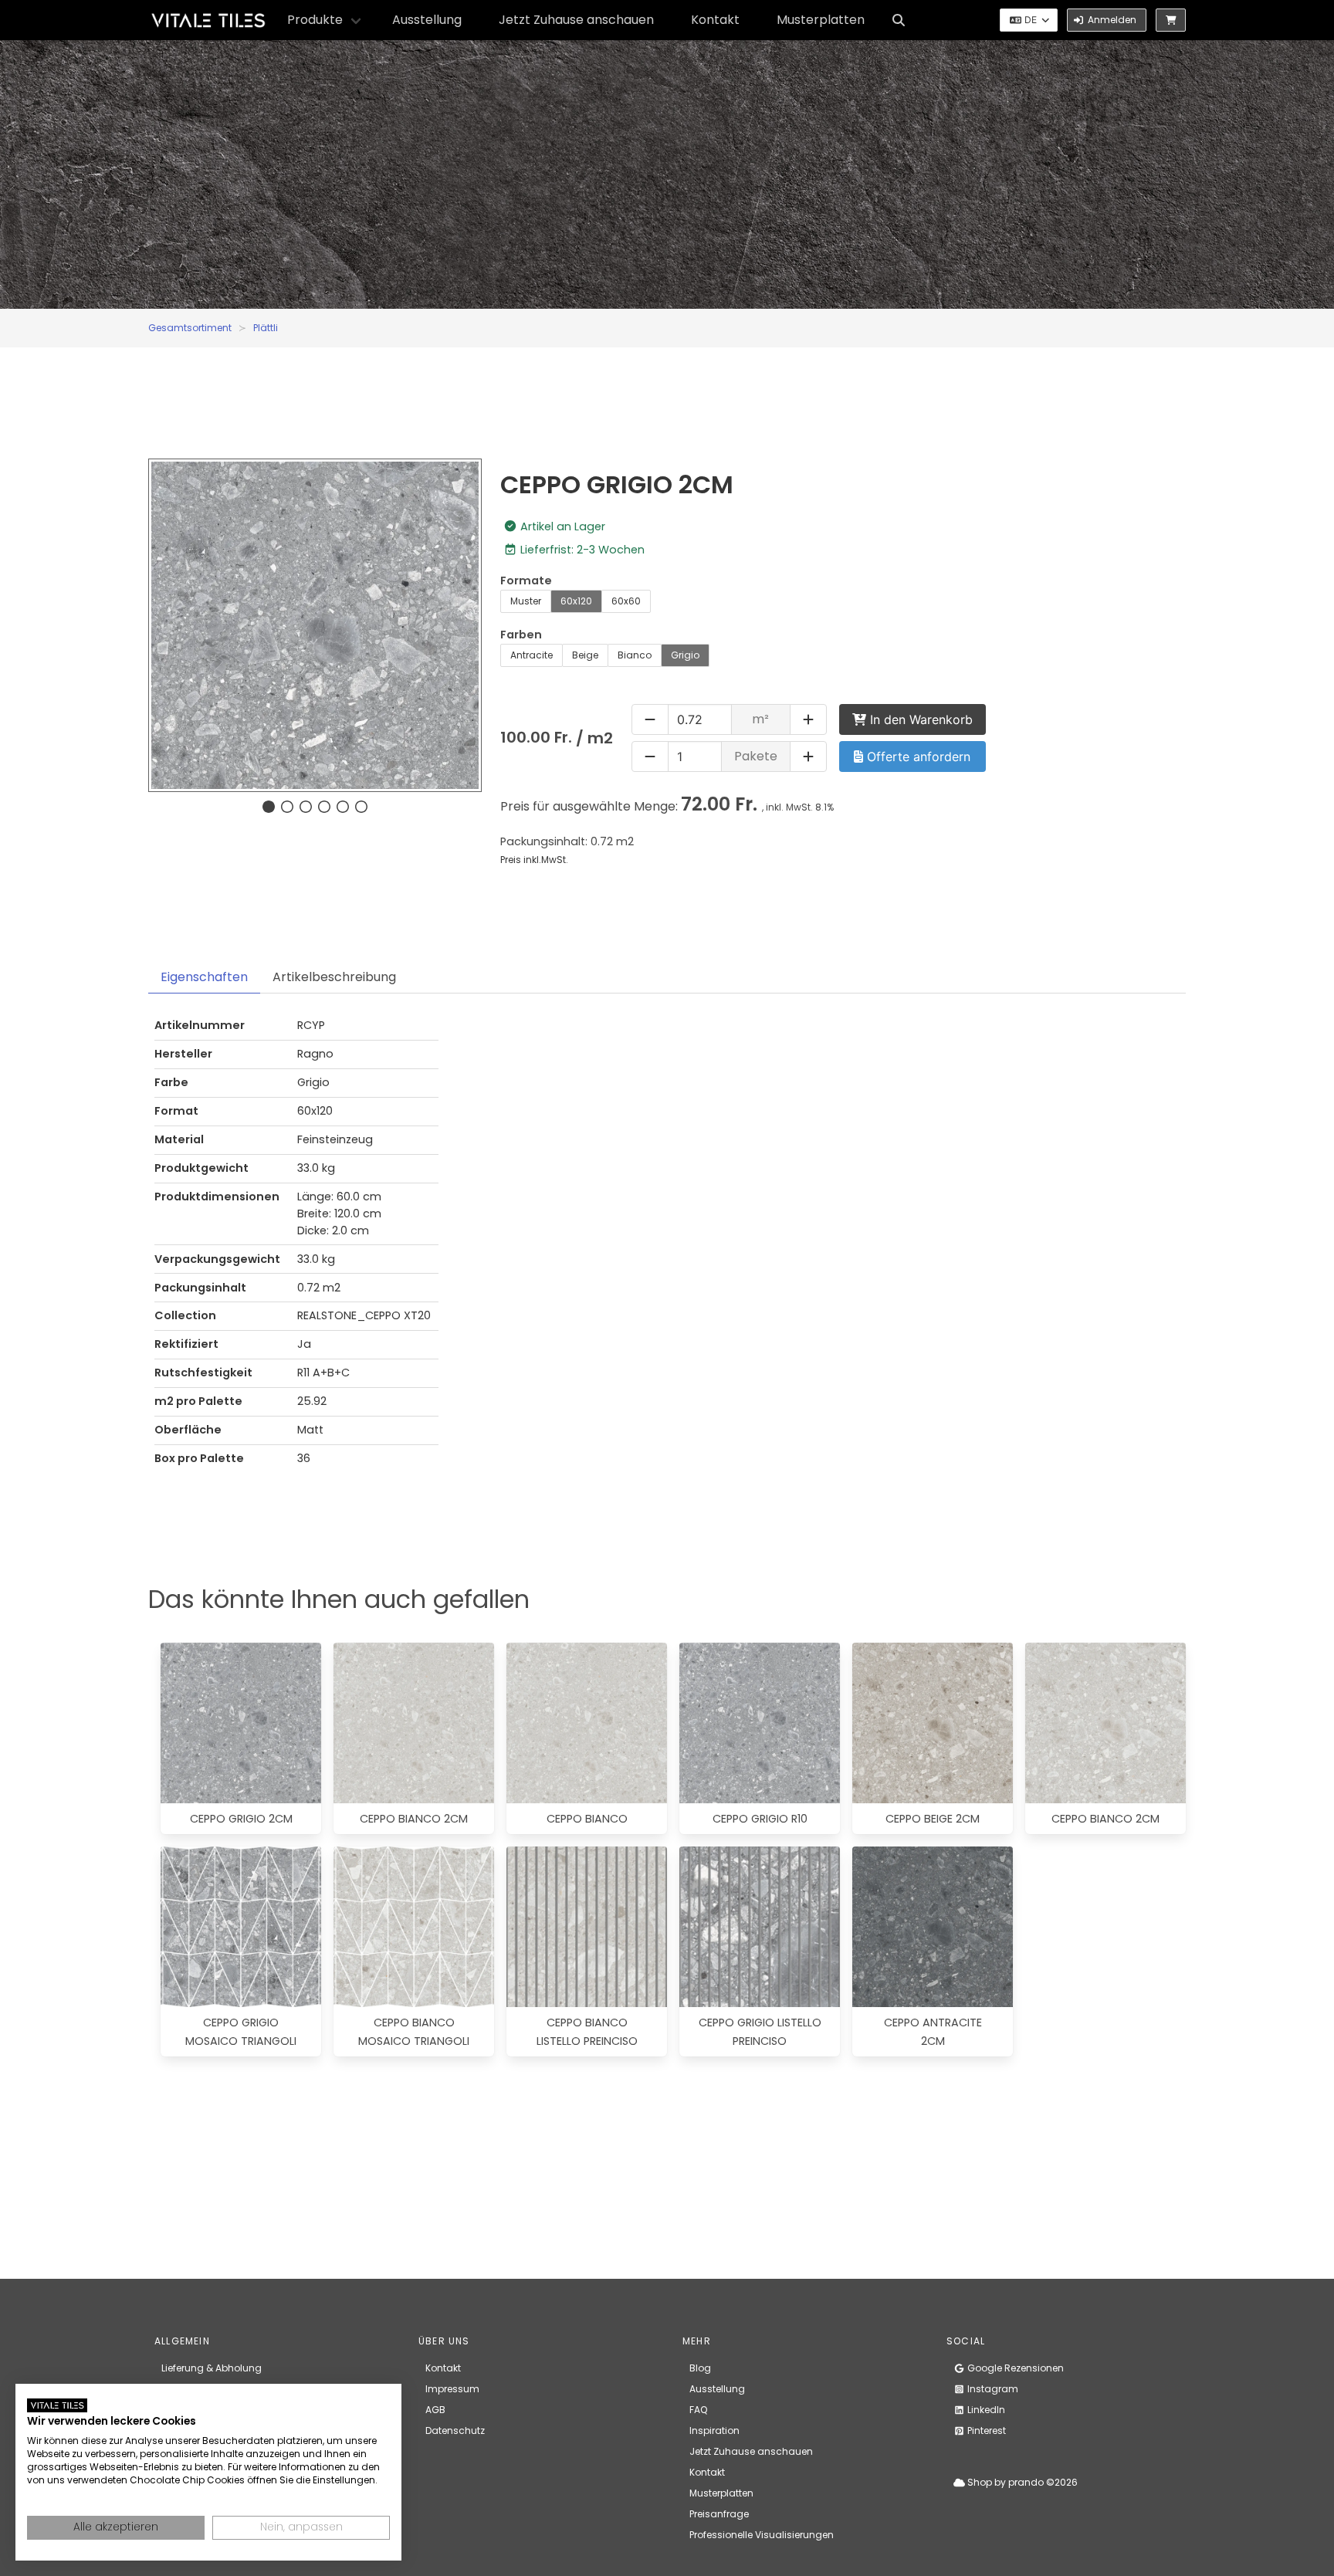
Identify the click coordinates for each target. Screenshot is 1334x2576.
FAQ (698, 2410)
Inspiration (714, 2430)
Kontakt (715, 20)
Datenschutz (455, 2430)
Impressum (452, 2389)
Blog (700, 2368)
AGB (435, 2410)
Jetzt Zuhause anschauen (576, 20)
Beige (585, 655)
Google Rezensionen (1014, 2368)
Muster (526, 601)
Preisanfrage (719, 2514)
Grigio (685, 655)
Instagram (992, 2389)
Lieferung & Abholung (212, 2368)
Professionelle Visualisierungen (762, 2535)
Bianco (635, 655)
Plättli (266, 328)
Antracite (532, 655)
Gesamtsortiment (190, 328)
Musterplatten (821, 20)
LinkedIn (985, 2410)
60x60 (626, 601)
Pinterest (985, 2430)
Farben (521, 635)
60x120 (576, 601)
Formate (526, 581)
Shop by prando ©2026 (1021, 2482)
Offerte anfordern (917, 757)
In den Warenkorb (919, 719)
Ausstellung (427, 20)
